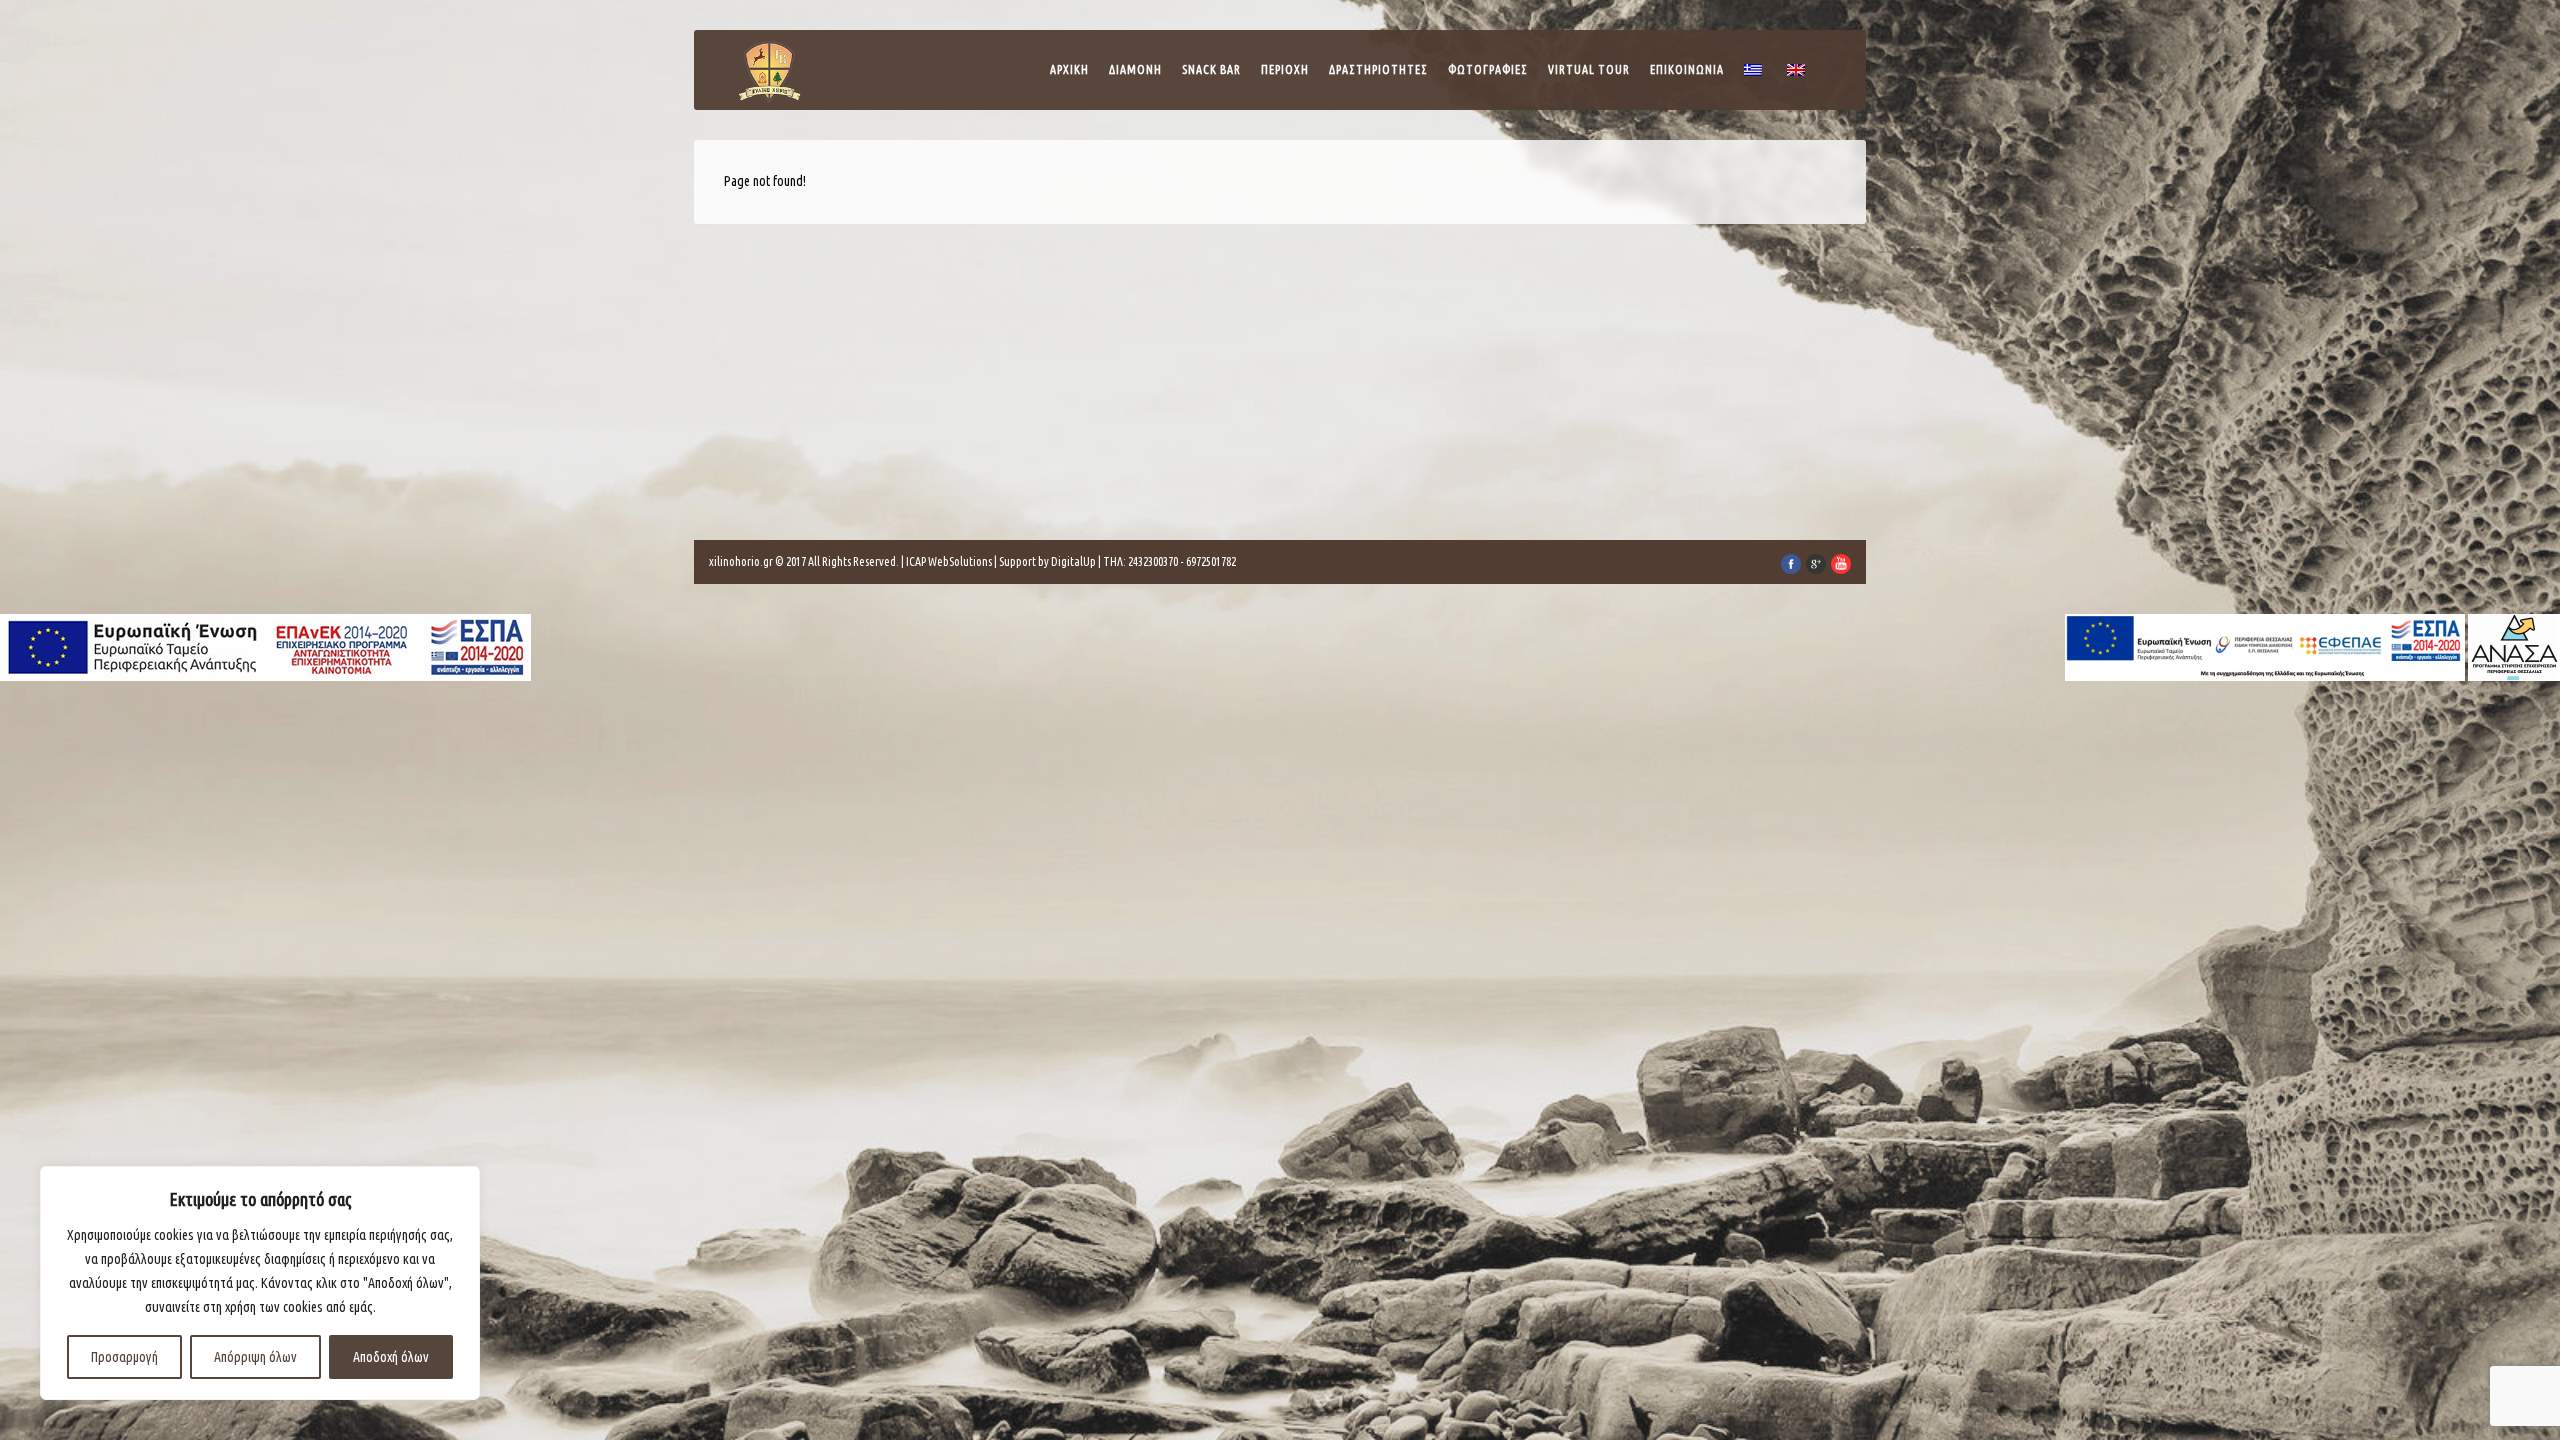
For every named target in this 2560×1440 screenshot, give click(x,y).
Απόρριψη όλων (255, 1357)
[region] (260, 1283)
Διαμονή (1135, 69)
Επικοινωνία (1687, 69)
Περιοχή (1285, 69)
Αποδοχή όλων (391, 1357)
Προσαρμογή (124, 1357)
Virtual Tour (1589, 69)
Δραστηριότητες (1378, 69)
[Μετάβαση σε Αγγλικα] (1798, 75)
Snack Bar (1211, 69)
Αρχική (1069, 69)
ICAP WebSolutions (949, 561)
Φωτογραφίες (1488, 69)
